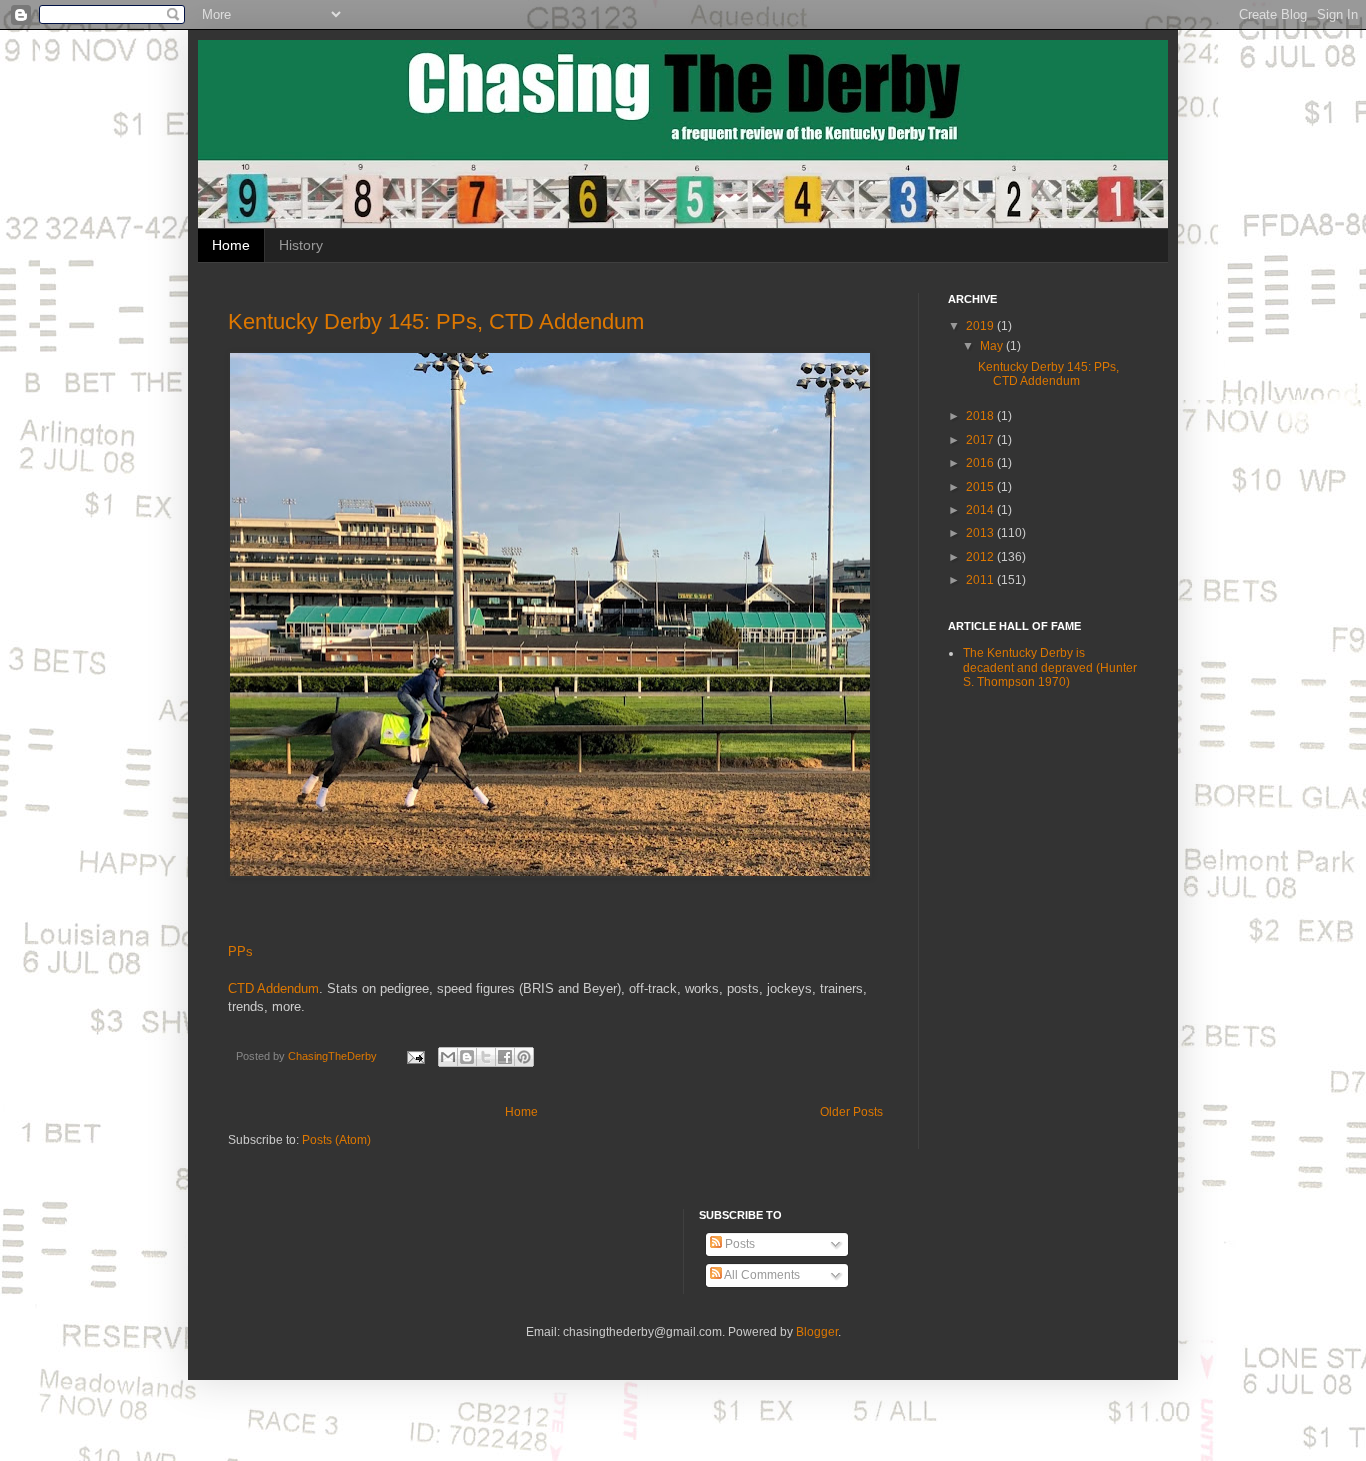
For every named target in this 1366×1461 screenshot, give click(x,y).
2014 (981, 510)
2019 (981, 326)
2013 (981, 533)
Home (231, 245)
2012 (981, 557)
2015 (981, 487)
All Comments (761, 1275)
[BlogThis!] (467, 1057)
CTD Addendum (273, 988)
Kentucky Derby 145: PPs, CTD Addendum (436, 321)
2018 (981, 416)
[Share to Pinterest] (524, 1057)
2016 (981, 463)
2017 (981, 440)
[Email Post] (415, 1056)
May (993, 346)
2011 (981, 580)
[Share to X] (486, 1057)
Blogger (817, 1332)
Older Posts (851, 1112)
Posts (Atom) (336, 1140)
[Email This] (448, 1057)
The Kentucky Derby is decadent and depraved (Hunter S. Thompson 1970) (1050, 667)
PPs (240, 951)
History (301, 245)
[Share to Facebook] (505, 1057)
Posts (738, 1244)
